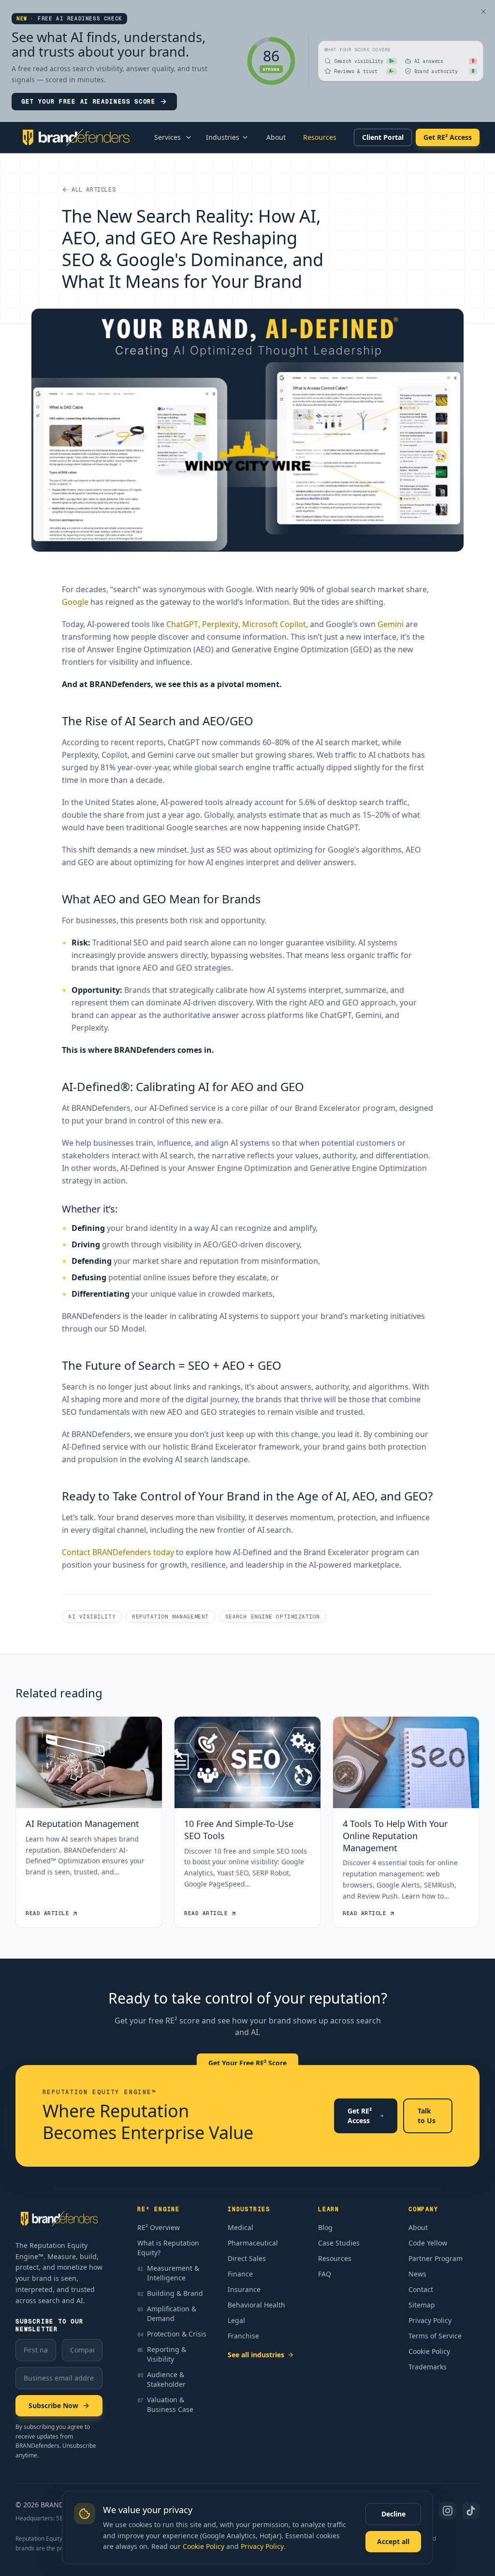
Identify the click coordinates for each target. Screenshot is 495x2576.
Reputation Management (170, 1617)
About (276, 137)
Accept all (393, 2541)
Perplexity (220, 624)
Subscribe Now (53, 2405)
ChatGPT (182, 624)
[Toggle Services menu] (189, 137)
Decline (393, 2514)
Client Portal (383, 137)
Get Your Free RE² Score (247, 2063)
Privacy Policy (262, 2546)
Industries (223, 137)
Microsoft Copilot (274, 624)
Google (75, 602)
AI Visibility (92, 1617)
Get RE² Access (448, 137)
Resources (320, 137)
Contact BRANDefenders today (118, 1552)
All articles (94, 190)
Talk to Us (427, 2116)
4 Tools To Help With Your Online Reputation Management (395, 1836)
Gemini (391, 624)
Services (167, 137)
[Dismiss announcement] (483, 12)
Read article (48, 1913)
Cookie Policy (204, 2546)
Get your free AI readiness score (88, 102)
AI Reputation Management (82, 1824)
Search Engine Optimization (273, 1617)
